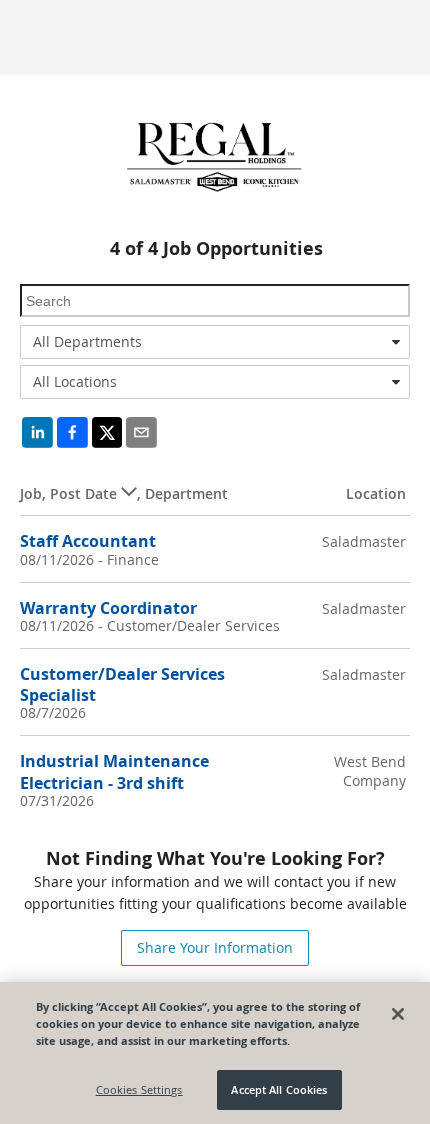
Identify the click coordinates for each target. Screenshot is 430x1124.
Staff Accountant (88, 541)
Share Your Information (215, 947)
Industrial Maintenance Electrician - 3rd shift (114, 771)
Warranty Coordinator (108, 608)
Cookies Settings (139, 1089)
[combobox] (215, 342)
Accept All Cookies (279, 1089)
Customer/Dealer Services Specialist (122, 684)
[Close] (398, 1014)
